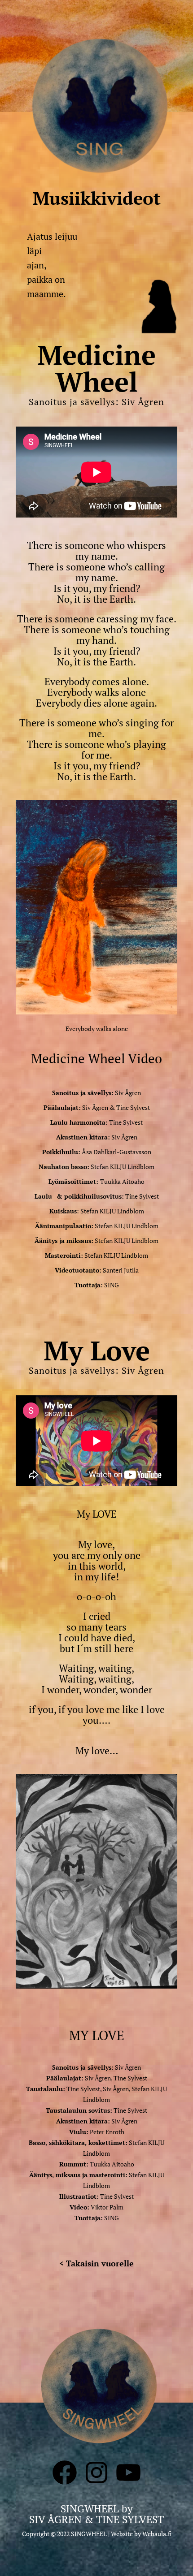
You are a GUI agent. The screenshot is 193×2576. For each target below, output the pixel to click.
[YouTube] (128, 2485)
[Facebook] (65, 2485)
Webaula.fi (157, 2534)
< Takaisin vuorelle (96, 2263)
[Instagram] (96, 2485)
